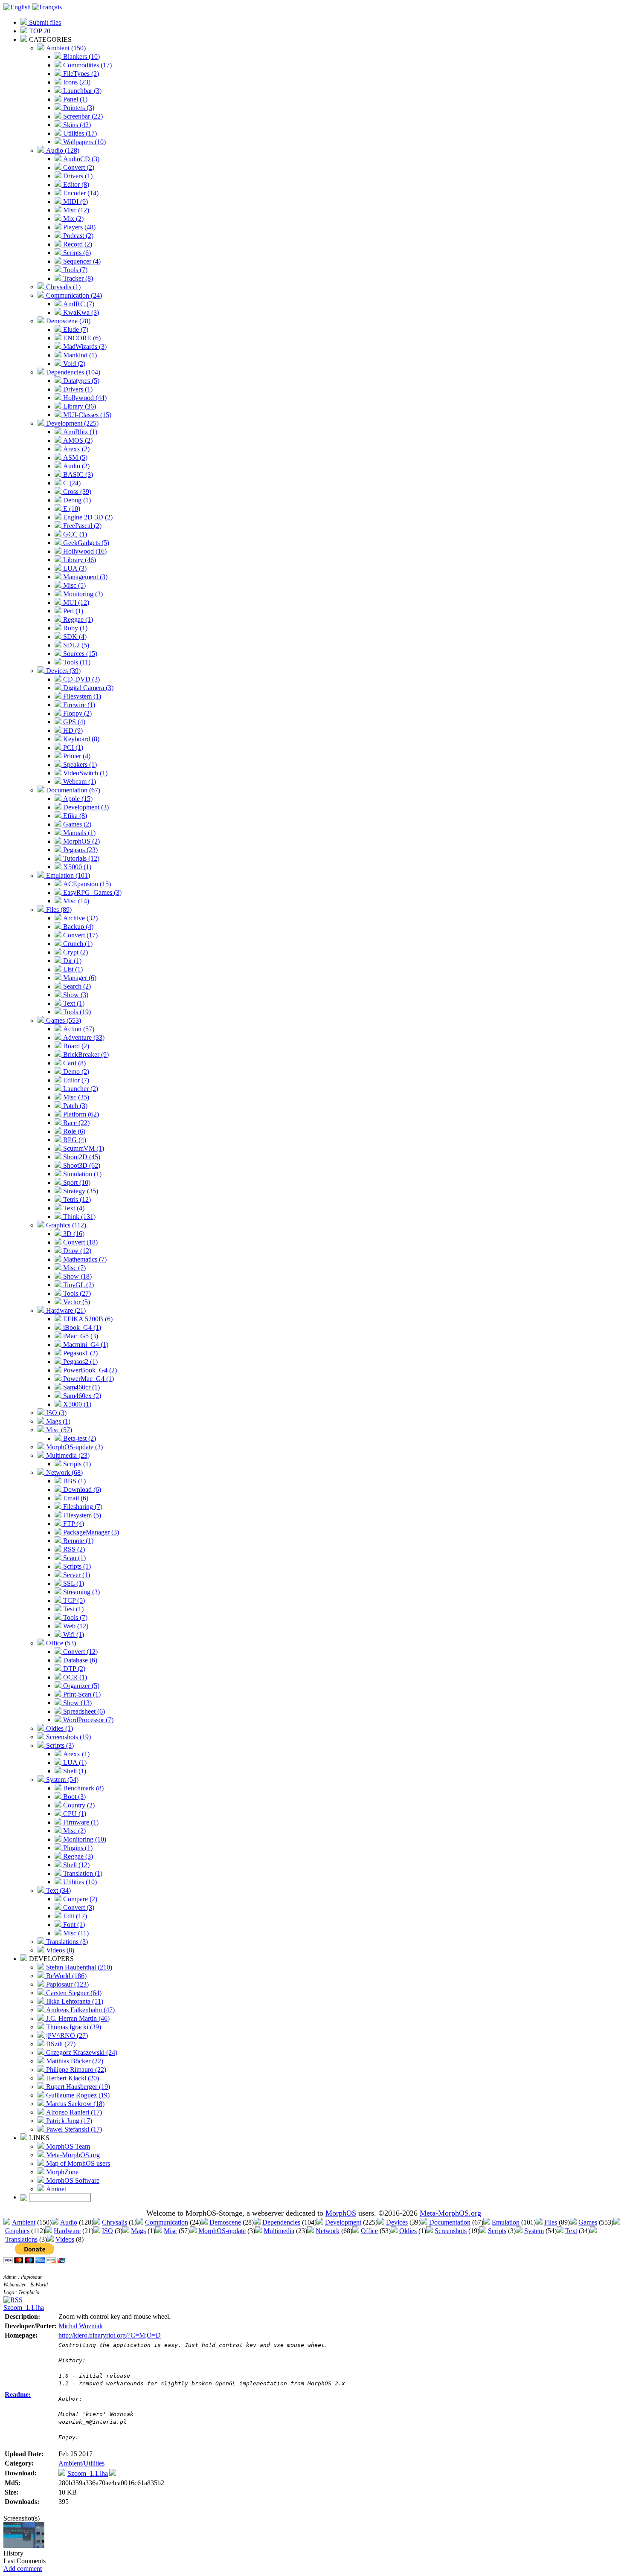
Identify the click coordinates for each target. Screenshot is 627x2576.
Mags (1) (57, 1421)
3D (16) (73, 1234)
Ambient (24, 2222)
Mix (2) (73, 219)
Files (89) (58, 909)
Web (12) (75, 1626)
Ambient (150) (65, 48)
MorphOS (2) (81, 841)
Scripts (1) (76, 1464)
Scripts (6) (76, 253)
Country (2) (78, 1805)
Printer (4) (76, 756)
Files (551, 2222)
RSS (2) (73, 1549)
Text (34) (58, 1890)
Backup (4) (77, 927)
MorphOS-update (222, 2231)
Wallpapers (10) (84, 142)
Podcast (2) (77, 236)
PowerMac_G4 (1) (88, 1379)
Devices (397, 2222)
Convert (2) (78, 167)
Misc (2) (74, 1831)
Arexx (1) (75, 1754)
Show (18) (77, 1276)
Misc (170, 2231)
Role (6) (73, 1131)
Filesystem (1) (81, 696)
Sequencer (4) (81, 261)
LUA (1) (74, 1762)
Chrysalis (115, 2222)
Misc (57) (58, 1430)
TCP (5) (73, 1600)
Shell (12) (75, 1865)
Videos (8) (59, 1950)
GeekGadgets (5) (85, 543)
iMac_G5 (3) (80, 1336)
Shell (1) (74, 1771)
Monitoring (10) (84, 1839)
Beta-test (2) (79, 1438)
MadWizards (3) (84, 347)
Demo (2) (75, 1072)
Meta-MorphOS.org (72, 2155)
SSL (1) (73, 1583)
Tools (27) (76, 1293)
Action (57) (78, 1029)
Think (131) (78, 1217)
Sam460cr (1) (81, 1387)
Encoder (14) (80, 193)
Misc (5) (74, 585)
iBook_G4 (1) (81, 1327)
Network (328, 2231)
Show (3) (75, 995)
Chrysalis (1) (62, 287)
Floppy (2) (77, 713)
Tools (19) (76, 1012)
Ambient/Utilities (81, 2463)
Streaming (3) (81, 1592)
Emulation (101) (67, 875)
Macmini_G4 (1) (85, 1345)
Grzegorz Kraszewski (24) (81, 2052)
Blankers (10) (81, 57)
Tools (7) (74, 270)
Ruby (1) (74, 628)
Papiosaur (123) (67, 1984)
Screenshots (451, 2231)
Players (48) (78, 227)
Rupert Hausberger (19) (77, 2087)
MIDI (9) (75, 202)
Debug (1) (76, 500)
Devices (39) (62, 671)
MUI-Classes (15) (86, 415)
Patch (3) (74, 1106)
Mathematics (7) (84, 1259)
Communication (167, 2222)
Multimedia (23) (67, 1455)
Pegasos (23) (80, 850)
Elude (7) (75, 329)
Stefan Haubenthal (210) (78, 1967)
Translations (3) (66, 1942)
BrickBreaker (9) (85, 1054)
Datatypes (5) (80, 381)
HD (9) (72, 730)
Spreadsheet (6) (83, 1711)
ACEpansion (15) (86, 884)
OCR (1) (74, 1677)
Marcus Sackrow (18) (74, 2104)
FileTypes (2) (80, 74)
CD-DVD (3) (81, 679)
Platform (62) (80, 1114)
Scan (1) (74, 1558)
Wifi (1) (73, 1635)
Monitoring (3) (82, 594)
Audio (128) (62, 150)
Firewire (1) (78, 705)
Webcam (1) (79, 782)
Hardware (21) (65, 1310)
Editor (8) (75, 184)
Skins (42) (76, 125)
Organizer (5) (80, 1686)
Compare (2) (79, 1899)
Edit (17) (74, 1916)
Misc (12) (75, 210)
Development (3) (85, 807)
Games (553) (63, 1020)
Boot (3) (74, 1797)
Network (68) (64, 1472)
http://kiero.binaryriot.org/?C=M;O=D (110, 2335)
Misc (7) (74, 1268)
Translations (21, 2239)
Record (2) (77, 244)
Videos (65, 2239)
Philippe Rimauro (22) (75, 2070)
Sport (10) (76, 1182)
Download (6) (81, 1490)
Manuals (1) (78, 833)
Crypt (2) (75, 952)
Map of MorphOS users (77, 2163)
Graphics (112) (65, 1225)
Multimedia (279, 2231)
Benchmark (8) (83, 1788)
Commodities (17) (87, 65)
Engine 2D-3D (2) (87, 517)
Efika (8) (74, 816)
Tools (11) (76, 662)
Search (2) (76, 986)
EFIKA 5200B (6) (87, 1319)
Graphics (17, 2231)
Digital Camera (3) (87, 688)
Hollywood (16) (84, 551)
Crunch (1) (77, 944)
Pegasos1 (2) (80, 1353)
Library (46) (79, 560)
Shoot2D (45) (81, 1157)
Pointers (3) (78, 108)
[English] (17, 7)
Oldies (408, 2231)
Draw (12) (76, 1251)
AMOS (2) (77, 440)
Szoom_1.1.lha (24, 2308)
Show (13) (77, 1703)
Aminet (55, 2189)
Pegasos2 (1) (80, 1362)
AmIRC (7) (78, 304)
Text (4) (73, 1208)
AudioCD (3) (80, 159)
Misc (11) (75, 1933)
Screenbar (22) (82, 116)
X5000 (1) (76, 867)
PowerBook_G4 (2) (89, 1370)
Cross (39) (76, 492)
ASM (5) (74, 457)
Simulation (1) (81, 1174)
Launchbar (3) (81, 91)
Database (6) (79, 1660)
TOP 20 (39, 31)
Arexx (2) (75, 449)
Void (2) (73, 364)
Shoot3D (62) (81, 1165)
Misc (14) (75, 901)
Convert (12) (80, 1652)
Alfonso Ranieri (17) (73, 2112)
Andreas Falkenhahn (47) (80, 2010)
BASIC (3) (77, 474)
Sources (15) (79, 654)
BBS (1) (74, 1481)
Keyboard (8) (80, 739)
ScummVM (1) (83, 1148)
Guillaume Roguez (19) (77, 2095)
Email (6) (75, 1498)
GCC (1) (74, 534)
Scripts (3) (59, 1745)
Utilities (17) (79, 133)
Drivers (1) (77, 176)
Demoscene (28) (67, 321)
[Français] (47, 7)
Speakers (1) (79, 764)
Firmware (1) (80, 1822)
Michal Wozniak (81, 2326)
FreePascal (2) (81, 526)
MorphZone (61, 2172)
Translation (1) (82, 1873)
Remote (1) (77, 1541)
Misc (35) (75, 1097)
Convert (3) (78, 1907)
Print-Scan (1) (81, 1694)
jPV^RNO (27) (66, 2035)
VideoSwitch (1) (84, 773)
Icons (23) (76, 82)
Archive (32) (80, 918)
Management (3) (84, 577)
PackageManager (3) (90, 1532)
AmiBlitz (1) (79, 432)
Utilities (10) (79, 1882)
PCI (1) (72, 747)
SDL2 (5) (75, 645)
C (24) (71, 483)
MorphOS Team (67, 2146)
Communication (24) (73, 295)
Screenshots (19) (68, 1737)
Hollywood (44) (84, 398)
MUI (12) (75, 602)
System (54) (61, 1780)
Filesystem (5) (81, 1515)
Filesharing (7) (82, 1507)
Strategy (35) (80, 1191)
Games (588, 2222)
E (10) (71, 509)
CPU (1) (74, 1814)
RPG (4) (74, 1140)
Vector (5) (76, 1302)
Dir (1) (71, 961)
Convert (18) (80, 1242)
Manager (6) (79, 978)
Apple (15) (77, 799)
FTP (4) (73, 1524)
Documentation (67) (72, 790)
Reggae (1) (77, 619)
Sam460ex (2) (81, 1396)
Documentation (450, 2222)
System (534, 2231)
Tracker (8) (77, 278)
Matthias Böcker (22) (74, 2061)
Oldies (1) (59, 1728)
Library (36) (79, 406)
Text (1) (73, 1003)
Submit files (44, 22)
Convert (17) (80, 935)
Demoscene (225, 2222)
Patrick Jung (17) (68, 2121)
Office (369, 2231)
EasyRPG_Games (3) (91, 892)
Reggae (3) (77, 1856)
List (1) (72, 969)
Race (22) (75, 1123)
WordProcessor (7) (87, 1720)
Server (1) (76, 1575)
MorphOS (341, 2213)
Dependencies (281, 2222)
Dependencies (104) (72, 372)
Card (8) (74, 1063)
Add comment (23, 2569)
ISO (107, 2231)
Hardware (67, 2231)
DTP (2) (73, 1669)
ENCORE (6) (81, 338)
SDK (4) (74, 637)
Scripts (497, 2231)
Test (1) (73, 1609)
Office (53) (60, 1643)
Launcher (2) (80, 1089)
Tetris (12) (76, 1200)
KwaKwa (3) (80, 312)
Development (343, 2222)
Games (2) (76, 824)
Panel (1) (74, 99)
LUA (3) (74, 568)
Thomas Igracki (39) (73, 2027)
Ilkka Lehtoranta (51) (74, 2001)
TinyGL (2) (78, 1285)
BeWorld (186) (65, 1976)
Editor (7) (75, 1080)
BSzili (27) (60, 2044)
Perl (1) (72, 611)
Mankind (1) (79, 355)
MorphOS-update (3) (74, 1447)
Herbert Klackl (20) (72, 2078)
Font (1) (73, 1925)
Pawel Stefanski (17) (73, 2129)
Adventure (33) (83, 1037)
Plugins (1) (77, 1848)
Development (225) (71, 423)
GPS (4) (73, 722)
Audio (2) (75, 466)
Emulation (506, 2222)
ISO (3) (55, 1413)
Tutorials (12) (80, 858)
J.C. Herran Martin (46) (77, 2018)
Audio (69, 2222)
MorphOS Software (72, 2180)
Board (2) (75, 1046)
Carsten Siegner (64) (73, 1993)
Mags (138, 2231)
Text (571, 2231)
